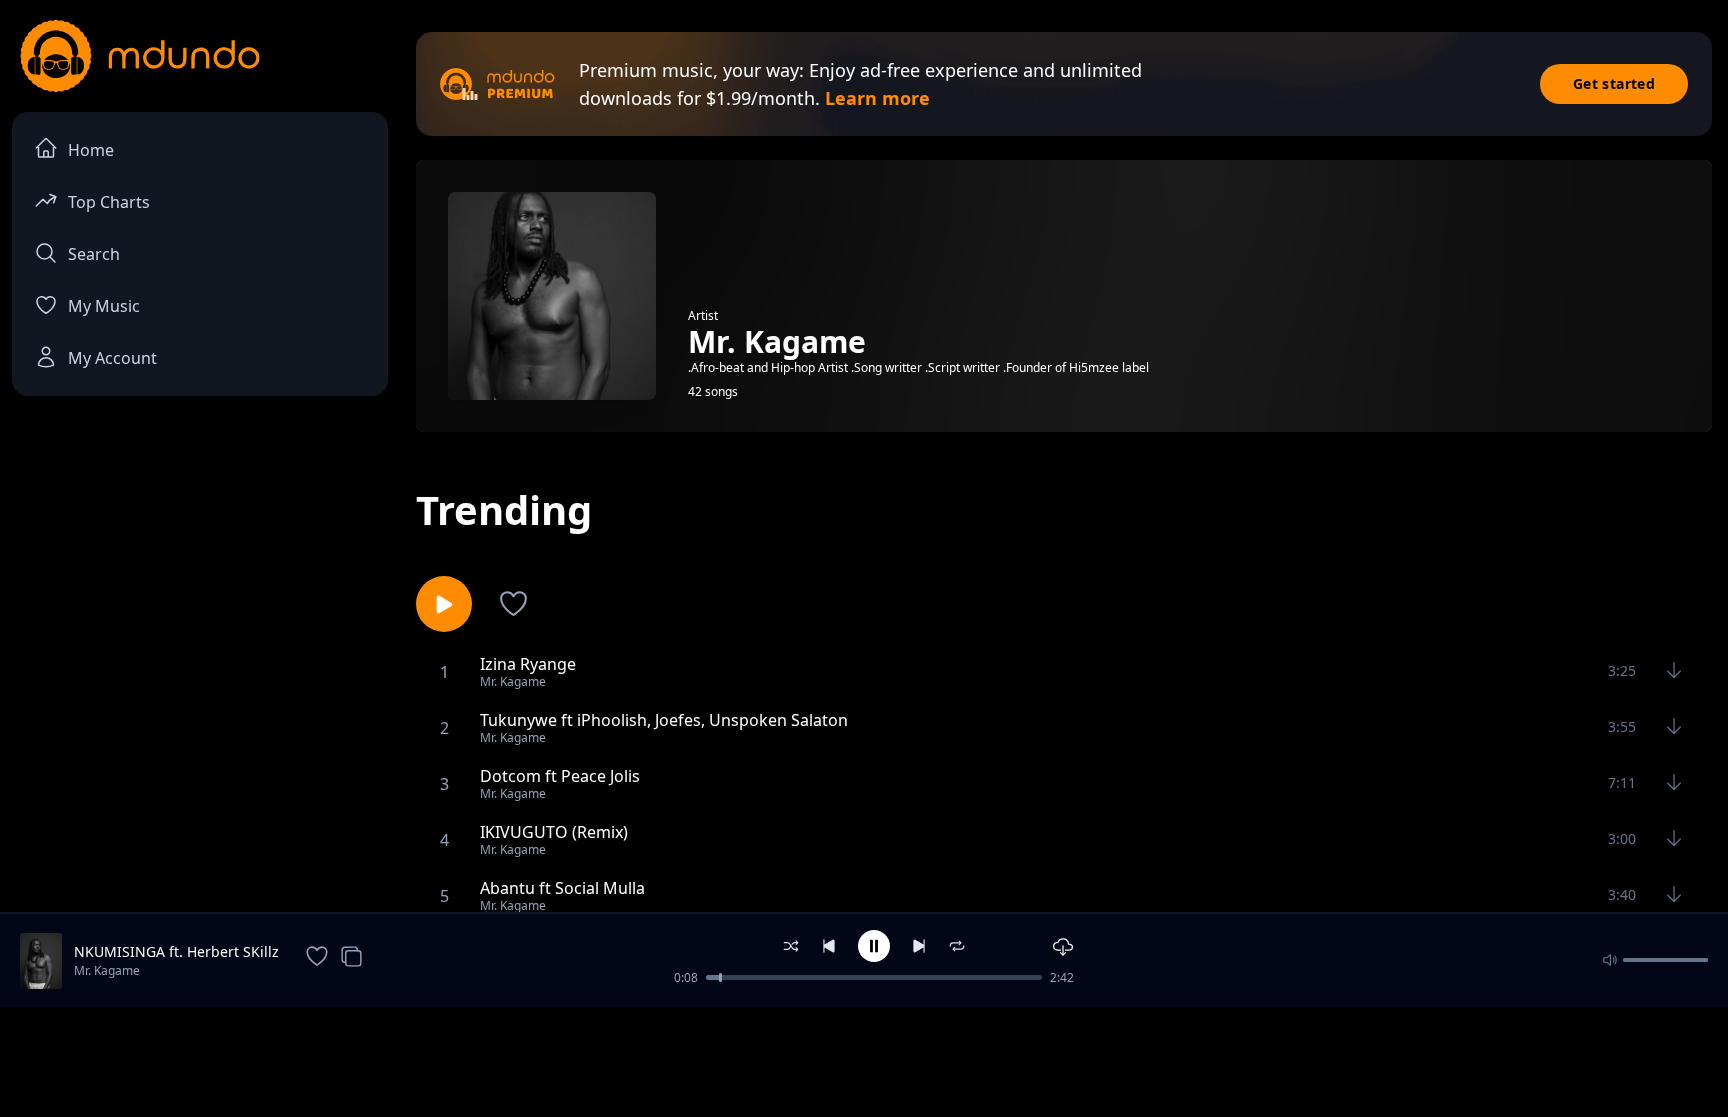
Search (94, 254)
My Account (112, 358)
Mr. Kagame (107, 970)
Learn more (877, 98)
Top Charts (109, 202)
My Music (104, 306)
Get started (1614, 83)
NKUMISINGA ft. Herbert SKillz (176, 951)
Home (91, 150)
